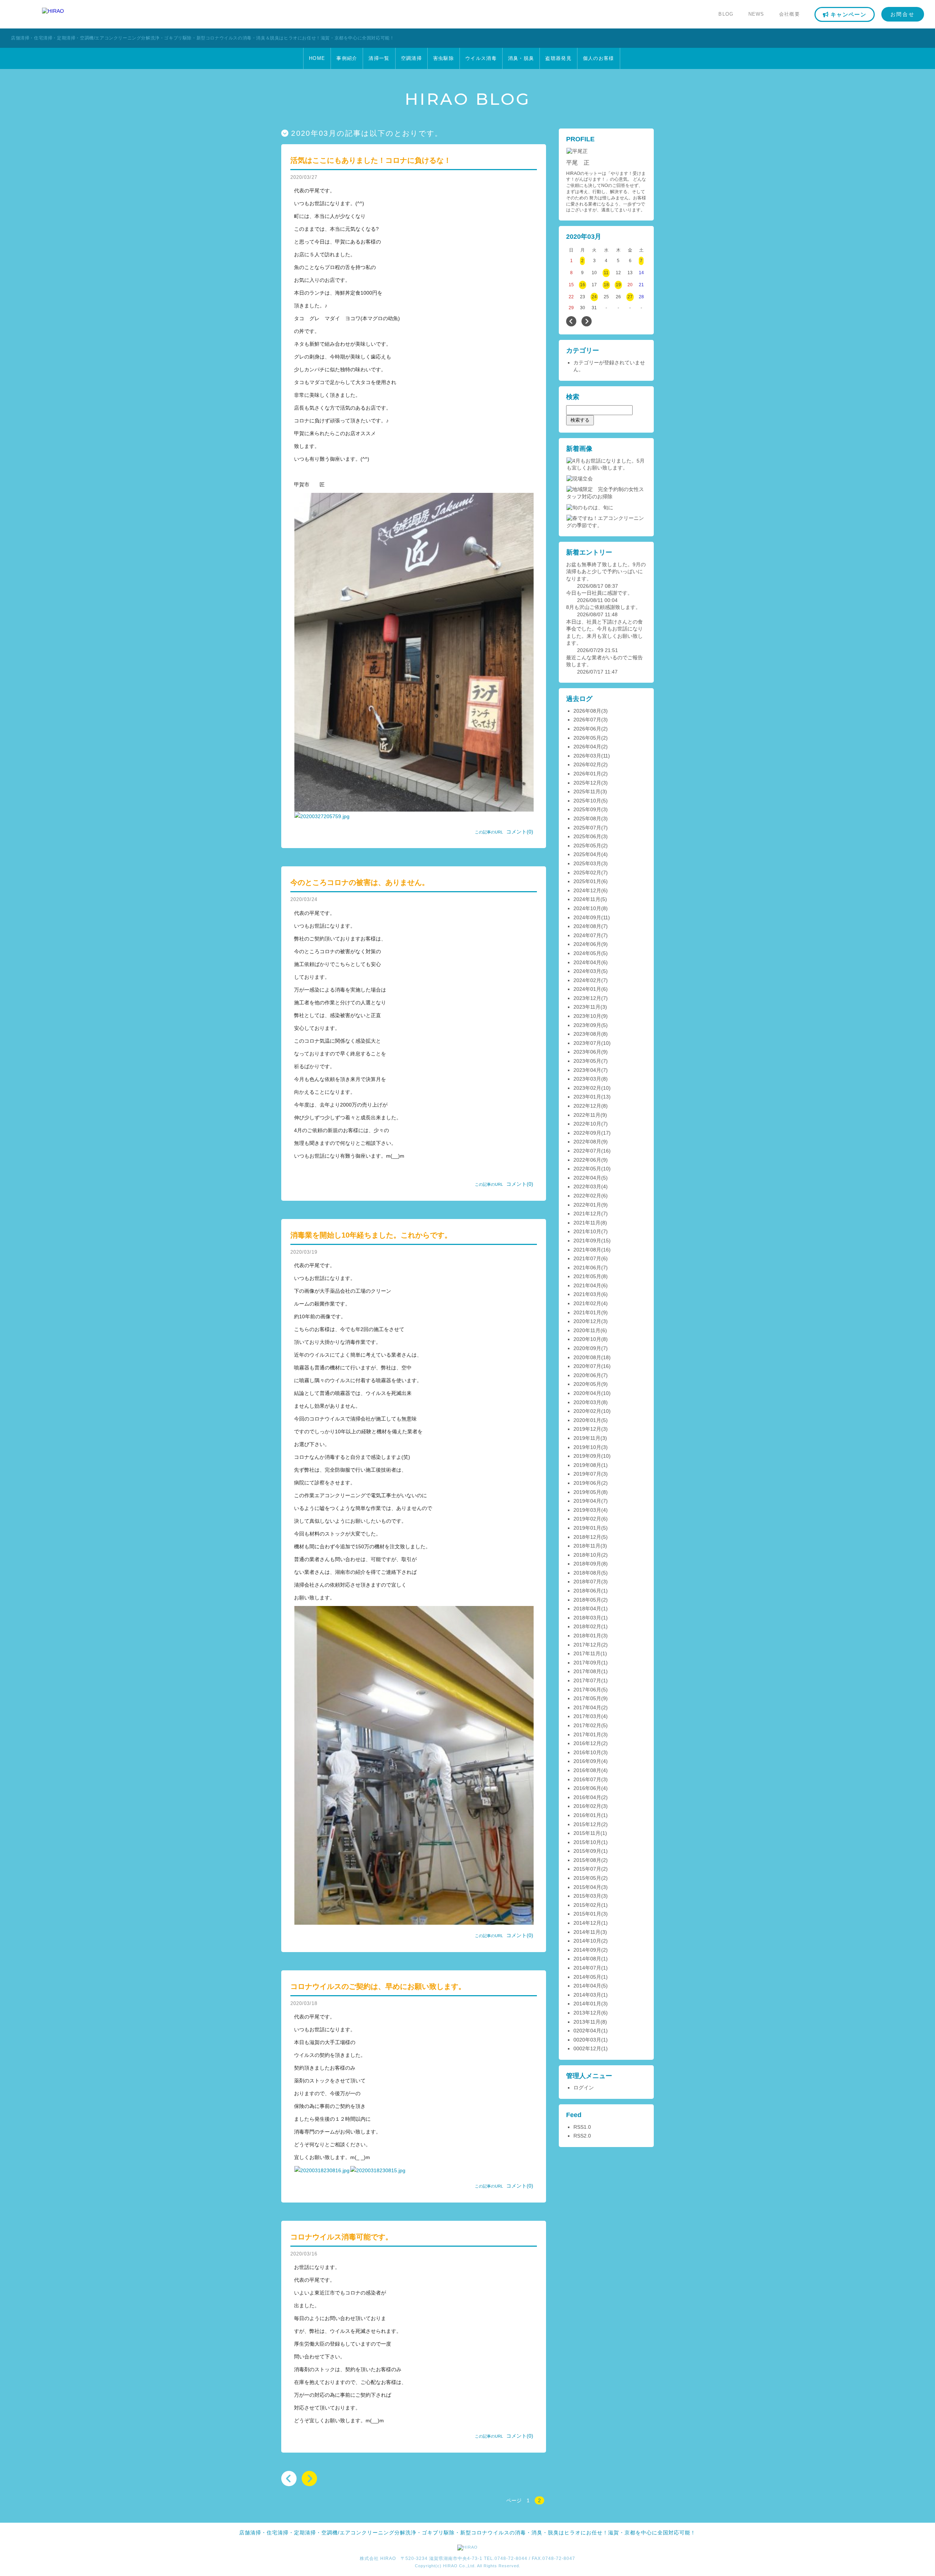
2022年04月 (587, 1178)
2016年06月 (587, 1788)
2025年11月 (587, 791)
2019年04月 (587, 1501)
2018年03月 (587, 1618)
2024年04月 (587, 962)
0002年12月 (587, 2048)
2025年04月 (587, 854)
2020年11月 (587, 1330)
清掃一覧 (379, 58)
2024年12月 (587, 890)
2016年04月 (587, 1797)
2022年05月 (587, 1169)
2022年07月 (587, 1151)
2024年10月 (587, 908)
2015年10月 (587, 1842)
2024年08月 (587, 926)
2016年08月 (587, 1770)
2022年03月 (587, 1187)
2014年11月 (587, 1932)
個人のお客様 (599, 58)
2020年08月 (587, 1357)
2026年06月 (587, 729)
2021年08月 (587, 1250)
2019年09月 (587, 1456)
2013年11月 (587, 2022)
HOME (317, 58)
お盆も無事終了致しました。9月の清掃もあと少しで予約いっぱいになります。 (606, 572)
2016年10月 (587, 1752)
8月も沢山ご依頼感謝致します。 (603, 607)
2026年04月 (587, 747)
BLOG (726, 14)
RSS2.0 (582, 2136)
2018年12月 (587, 1537)
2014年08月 (587, 1959)
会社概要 (789, 14)
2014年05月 (587, 1977)
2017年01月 (587, 1734)
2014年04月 (587, 1986)
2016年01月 (587, 1815)
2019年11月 (587, 1438)
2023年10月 (587, 1016)
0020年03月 (587, 2040)
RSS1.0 (582, 2127)
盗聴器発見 (558, 58)
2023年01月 (587, 1097)
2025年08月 (587, 819)
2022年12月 (587, 1106)
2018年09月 (587, 1564)
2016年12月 (587, 1743)
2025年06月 (587, 836)
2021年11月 (587, 1223)
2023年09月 (587, 1025)
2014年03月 (587, 1995)
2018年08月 (587, 1573)
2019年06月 (587, 1483)
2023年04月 (587, 1070)
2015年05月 (587, 1878)
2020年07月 (587, 1366)
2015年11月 (587, 1833)
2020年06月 (587, 1375)
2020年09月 (587, 1348)
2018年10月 (587, 1555)
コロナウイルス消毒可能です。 (341, 2237)
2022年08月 (587, 1142)
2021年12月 (587, 1214)
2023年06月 (587, 1052)
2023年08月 (587, 1034)
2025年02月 (587, 873)
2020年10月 (587, 1339)
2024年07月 (587, 935)
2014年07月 (587, 1968)
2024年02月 (587, 980)
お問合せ (903, 14)
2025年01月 (587, 881)
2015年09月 (587, 1851)
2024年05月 (587, 953)
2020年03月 (587, 1402)
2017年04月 (587, 1707)
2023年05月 (587, 1061)
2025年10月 (587, 801)
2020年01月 (587, 1420)
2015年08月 (587, 1860)
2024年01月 (587, 989)
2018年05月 (587, 1600)
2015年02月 (587, 1905)
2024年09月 (587, 917)
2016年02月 (587, 1806)
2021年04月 (587, 1285)
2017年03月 (587, 1716)
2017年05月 (587, 1698)
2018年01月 (587, 1636)
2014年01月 (587, 2004)
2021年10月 (587, 1231)
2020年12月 (587, 1321)
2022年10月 (587, 1124)
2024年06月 (587, 944)
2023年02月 (587, 1088)
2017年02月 (587, 1725)
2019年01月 (587, 1528)
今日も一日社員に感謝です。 (599, 593)
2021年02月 (587, 1303)
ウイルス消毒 (481, 58)
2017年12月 (587, 1645)
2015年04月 (587, 1887)
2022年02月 (587, 1196)
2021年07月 (587, 1258)
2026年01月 (587, 774)
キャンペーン (848, 14)
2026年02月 (587, 764)
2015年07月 (587, 1869)
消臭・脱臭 (521, 58)
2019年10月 (587, 1447)
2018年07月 (587, 1582)
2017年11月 (587, 1653)
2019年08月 (587, 1465)
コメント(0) (520, 832)
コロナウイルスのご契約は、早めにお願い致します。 (378, 1986)
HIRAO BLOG (468, 99)
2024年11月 (587, 899)
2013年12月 (587, 2013)
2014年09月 (587, 1950)
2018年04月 (587, 1609)
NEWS (756, 14)
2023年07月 (587, 1043)
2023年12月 (587, 998)
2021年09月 (587, 1241)
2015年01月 (587, 1914)
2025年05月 (587, 846)
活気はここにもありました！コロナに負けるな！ (371, 160)
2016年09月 (587, 1761)
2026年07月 (587, 720)
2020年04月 (587, 1393)
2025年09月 (587, 809)
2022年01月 (587, 1205)
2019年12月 (587, 1429)
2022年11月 (587, 1115)
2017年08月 (587, 1671)
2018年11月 (587, 1546)
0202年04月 (587, 2031)
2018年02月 (587, 1626)
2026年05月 (587, 738)
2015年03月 (587, 1896)
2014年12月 (587, 1923)
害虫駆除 (444, 58)
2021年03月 (587, 1294)
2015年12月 (587, 1824)
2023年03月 (587, 1079)
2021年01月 (587, 1312)
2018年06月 (587, 1591)
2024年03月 (587, 971)
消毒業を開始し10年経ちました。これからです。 (371, 1235)
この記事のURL (489, 832)
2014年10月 (587, 1941)
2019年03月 (587, 1510)
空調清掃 (411, 58)
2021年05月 (587, 1276)
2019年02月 (587, 1519)
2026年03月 (587, 756)
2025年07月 (587, 828)
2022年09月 (587, 1133)
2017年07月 (587, 1680)
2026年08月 (587, 711)
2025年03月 (587, 863)
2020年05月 (587, 1384)
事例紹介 (347, 58)
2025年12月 (587, 783)
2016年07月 (587, 1779)
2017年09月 (587, 1663)
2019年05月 (587, 1492)
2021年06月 (587, 1268)
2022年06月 (587, 1160)
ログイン (584, 2088)
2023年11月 (587, 1007)
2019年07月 (587, 1474)
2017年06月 (587, 1690)
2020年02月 (587, 1411)
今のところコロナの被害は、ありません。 (360, 882)
